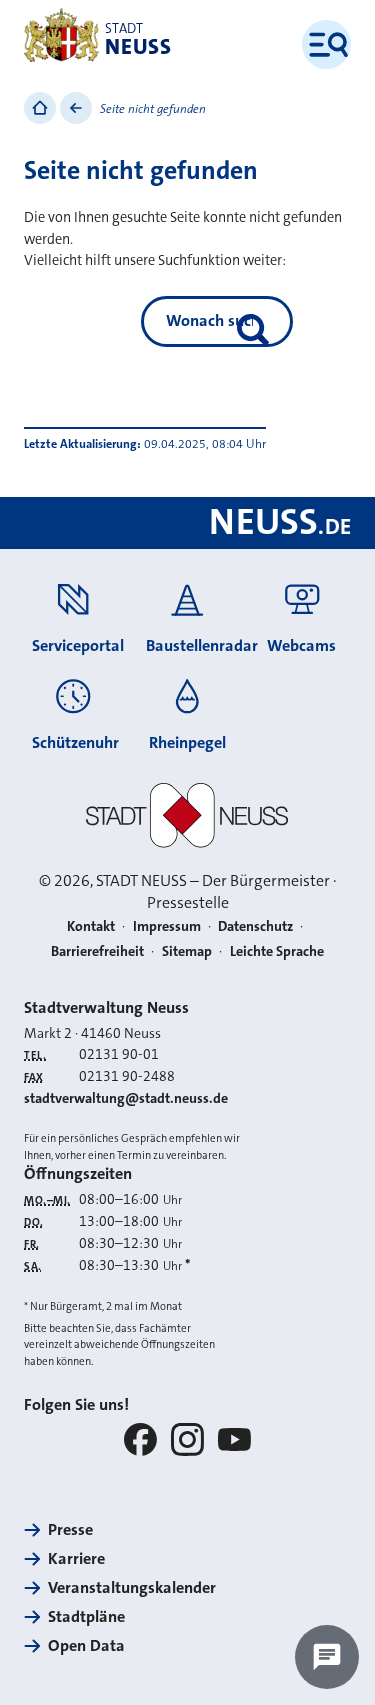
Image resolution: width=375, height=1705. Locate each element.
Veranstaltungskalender (132, 1587)
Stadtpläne (86, 1616)
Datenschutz (255, 926)
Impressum (167, 926)
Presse (70, 1529)
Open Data (86, 1645)
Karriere (76, 1558)
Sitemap (187, 951)
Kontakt (91, 926)
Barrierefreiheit (97, 951)
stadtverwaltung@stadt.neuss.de (126, 1098)
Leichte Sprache (277, 951)
